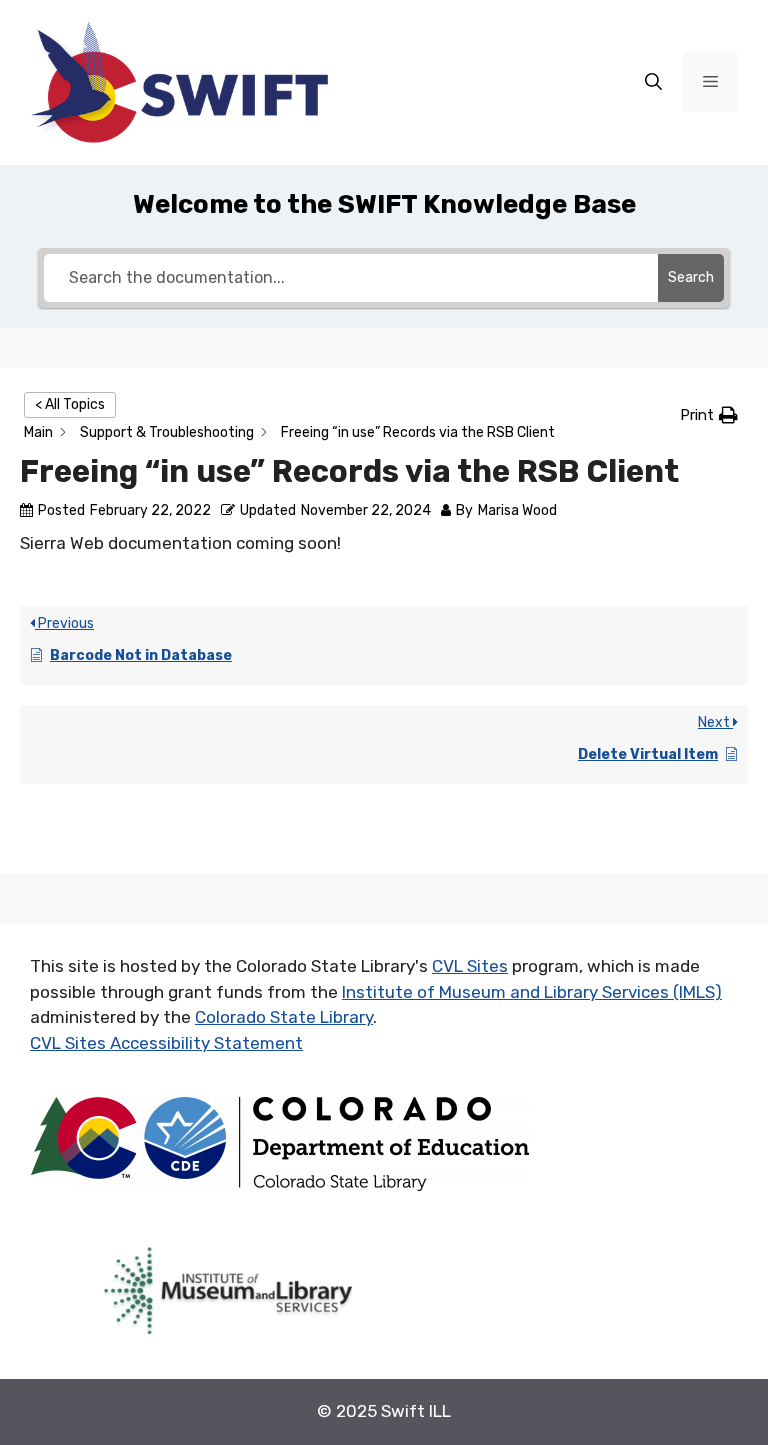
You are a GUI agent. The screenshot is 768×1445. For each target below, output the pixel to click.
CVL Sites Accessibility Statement (166, 1043)
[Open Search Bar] (653, 83)
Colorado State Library (284, 1017)
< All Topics (70, 404)
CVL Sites (470, 966)
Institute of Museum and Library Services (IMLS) (532, 992)
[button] (709, 415)
